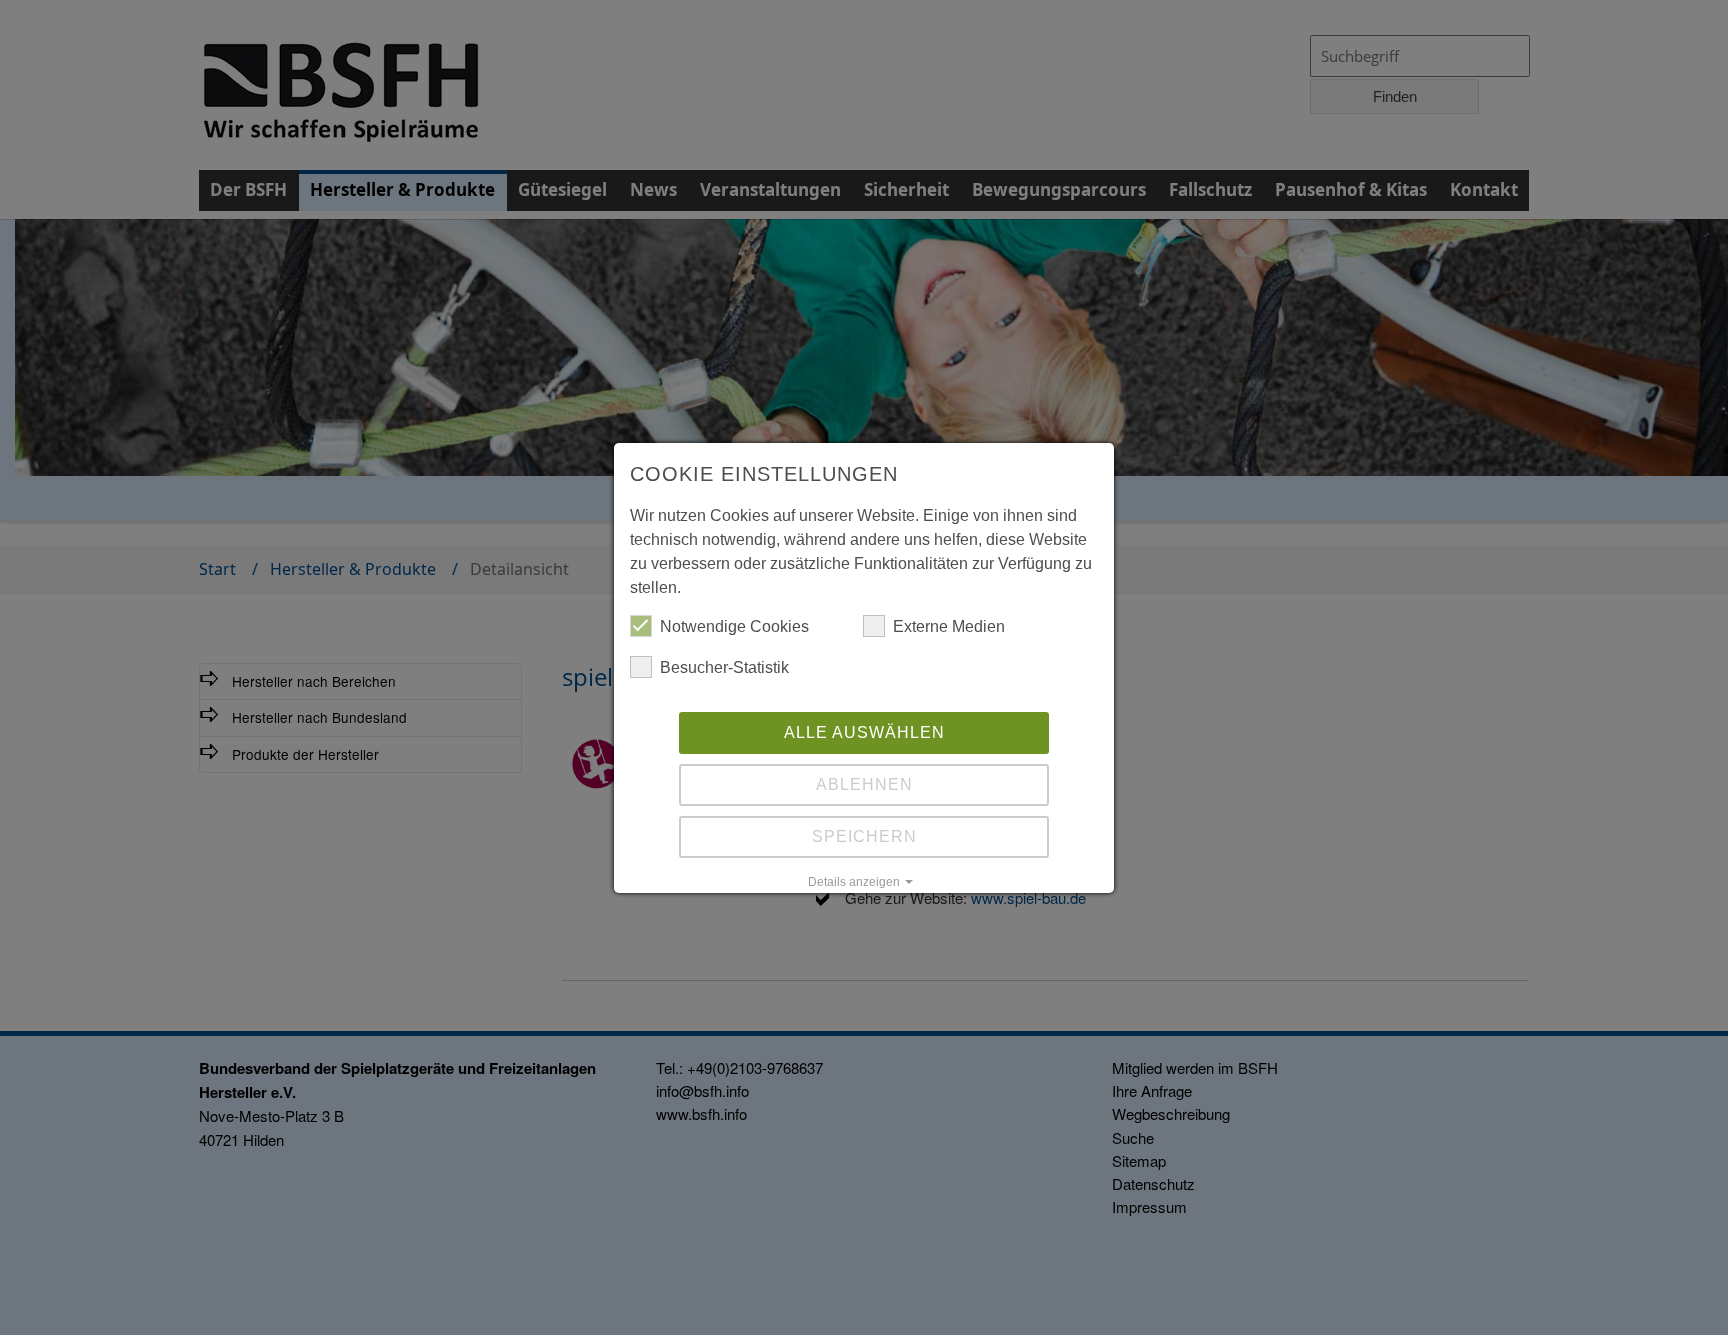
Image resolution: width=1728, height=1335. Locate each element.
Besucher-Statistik (724, 667)
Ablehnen (864, 784)
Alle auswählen (864, 732)
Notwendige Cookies (734, 626)
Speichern (864, 836)
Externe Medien (949, 626)
